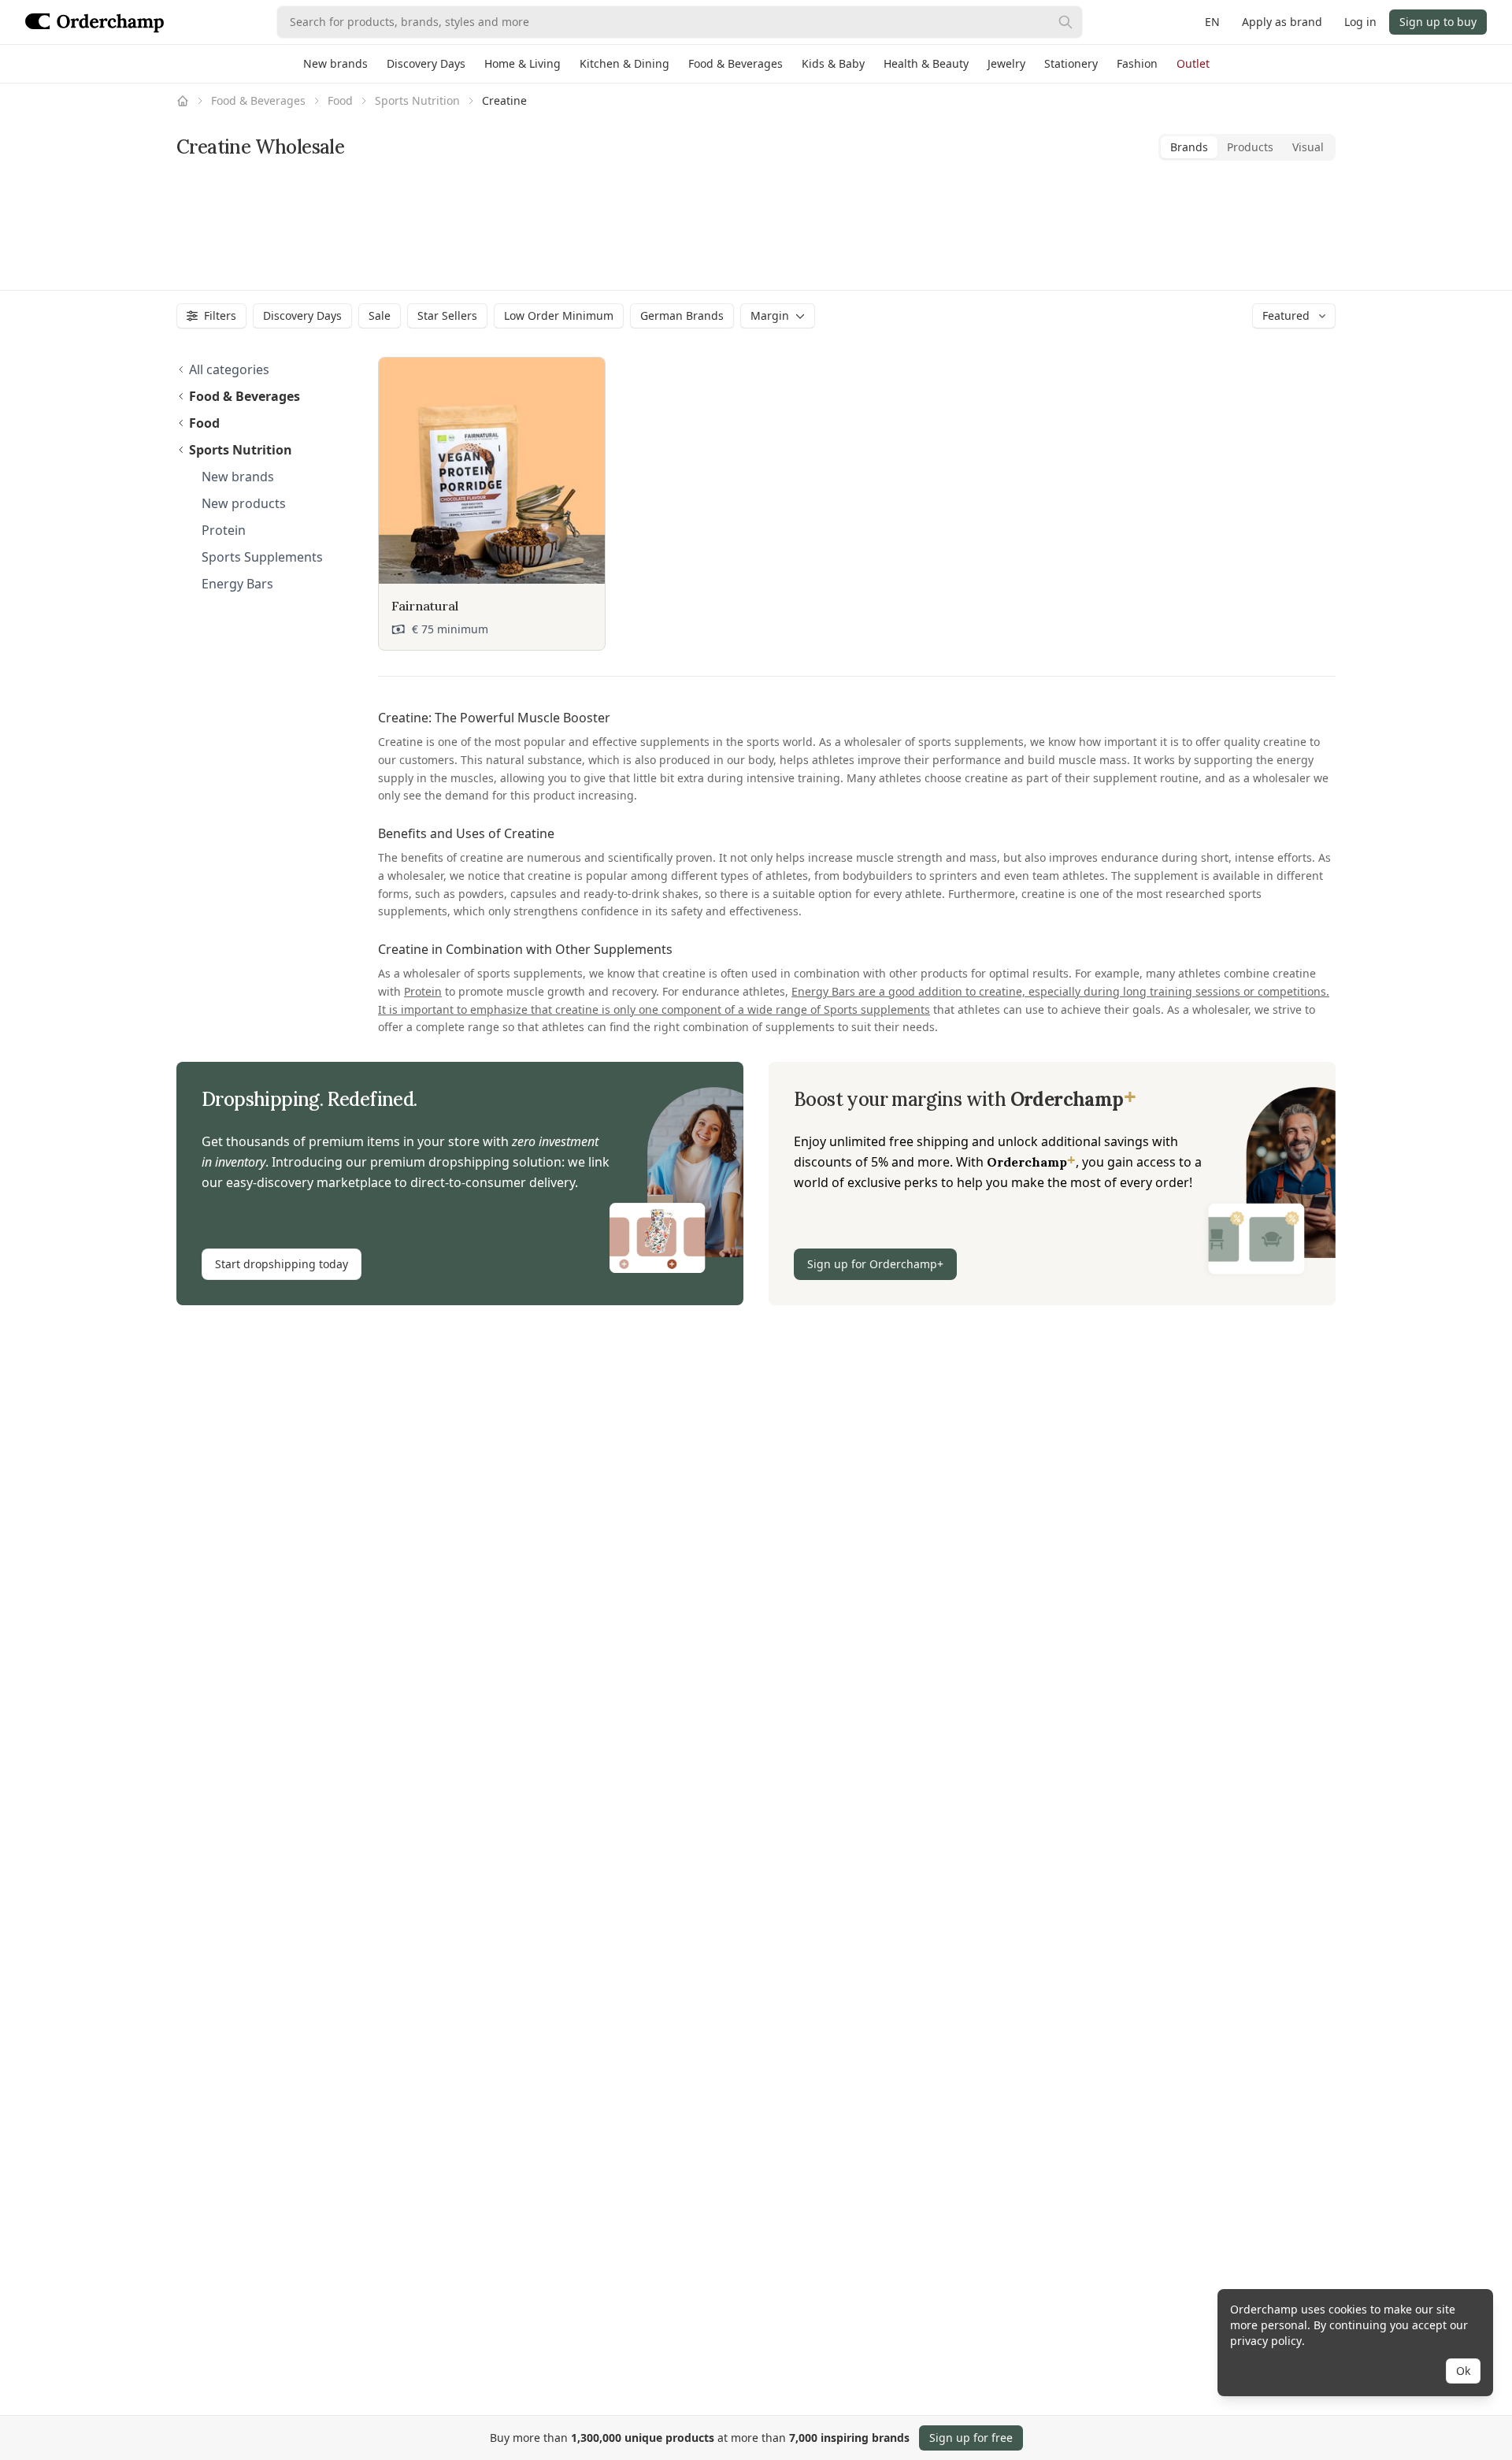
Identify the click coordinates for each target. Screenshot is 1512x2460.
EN (1212, 22)
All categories (229, 369)
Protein (423, 991)
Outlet (1193, 63)
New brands (335, 63)
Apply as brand (1282, 22)
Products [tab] (1250, 147)
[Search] (1065, 22)
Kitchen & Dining (624, 63)
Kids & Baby (833, 63)
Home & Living (523, 63)
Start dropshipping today (282, 1264)
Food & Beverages (736, 63)
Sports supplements (877, 1009)
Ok (1463, 2371)
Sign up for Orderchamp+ (875, 1264)
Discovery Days (426, 63)
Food (340, 100)
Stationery (1071, 63)
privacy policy (1266, 2341)
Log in (1360, 22)
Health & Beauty (926, 63)
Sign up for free (971, 2438)
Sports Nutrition (417, 100)
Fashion (1137, 63)
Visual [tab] (1308, 147)
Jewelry (1006, 63)
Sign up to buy (1438, 22)
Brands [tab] (1189, 147)
